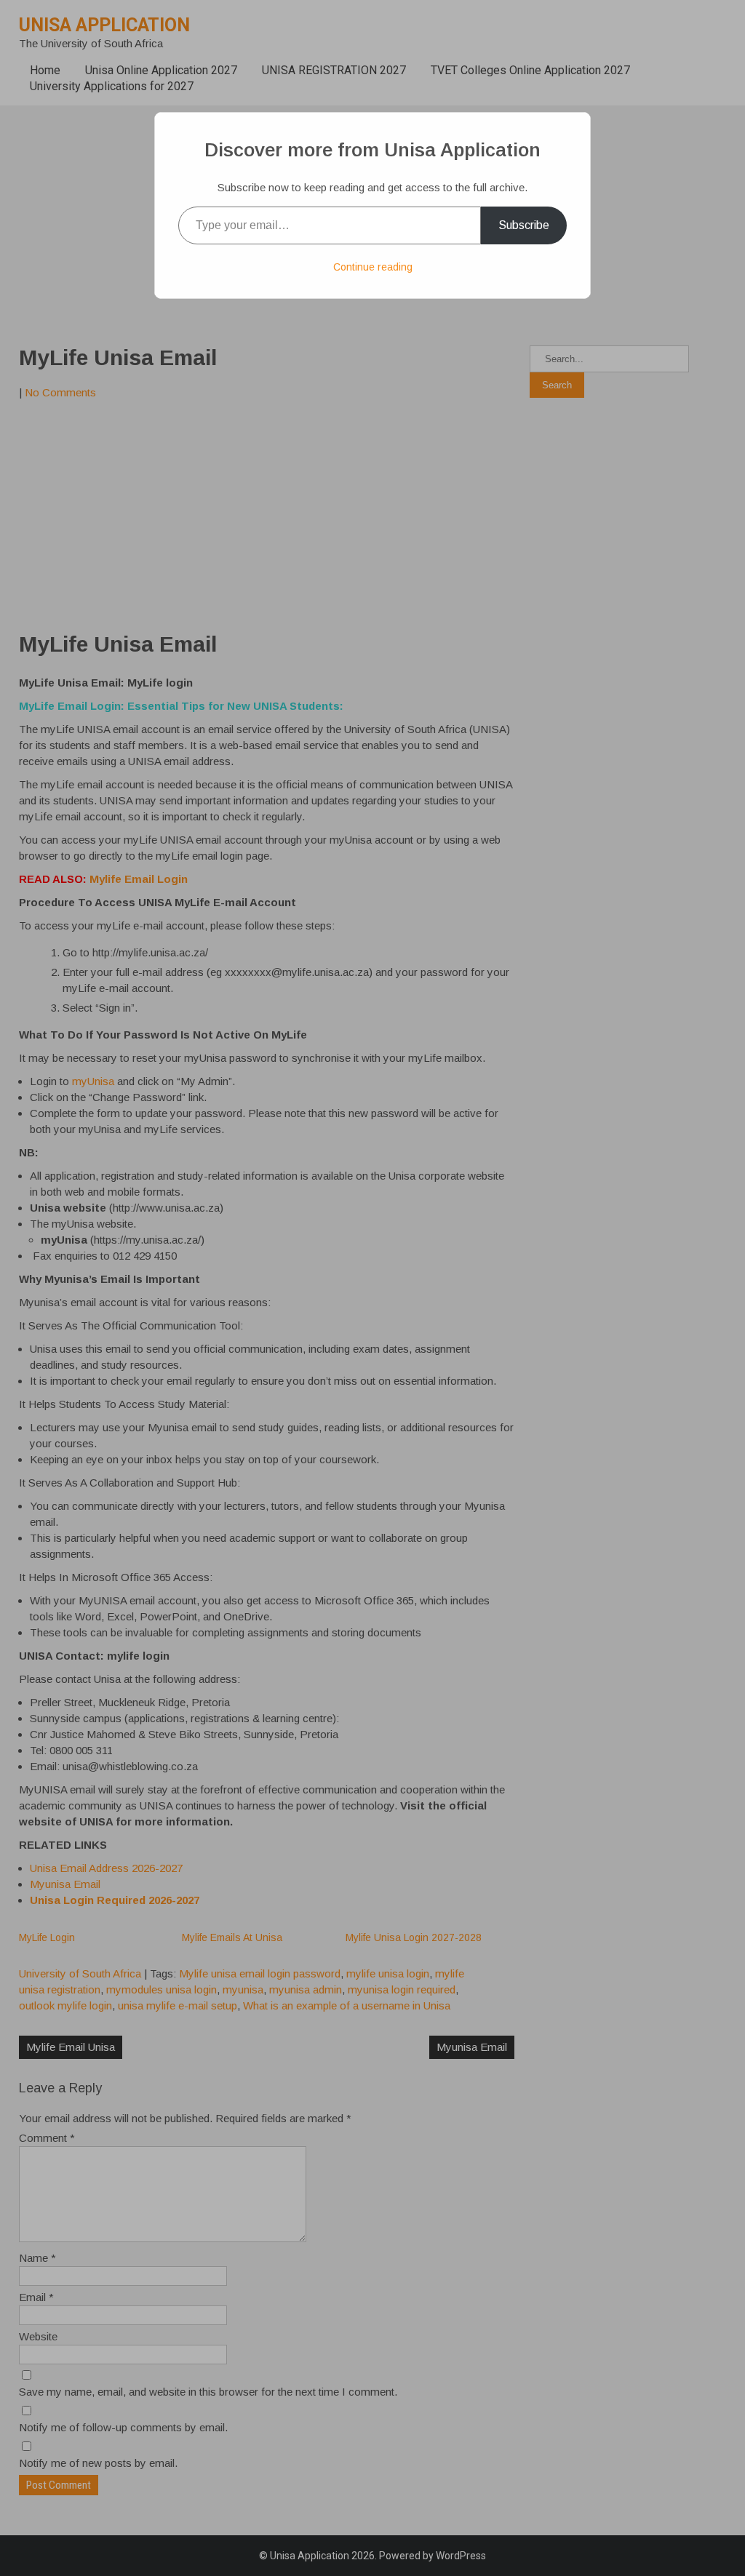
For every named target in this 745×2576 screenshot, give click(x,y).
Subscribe (524, 225)
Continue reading (373, 267)
